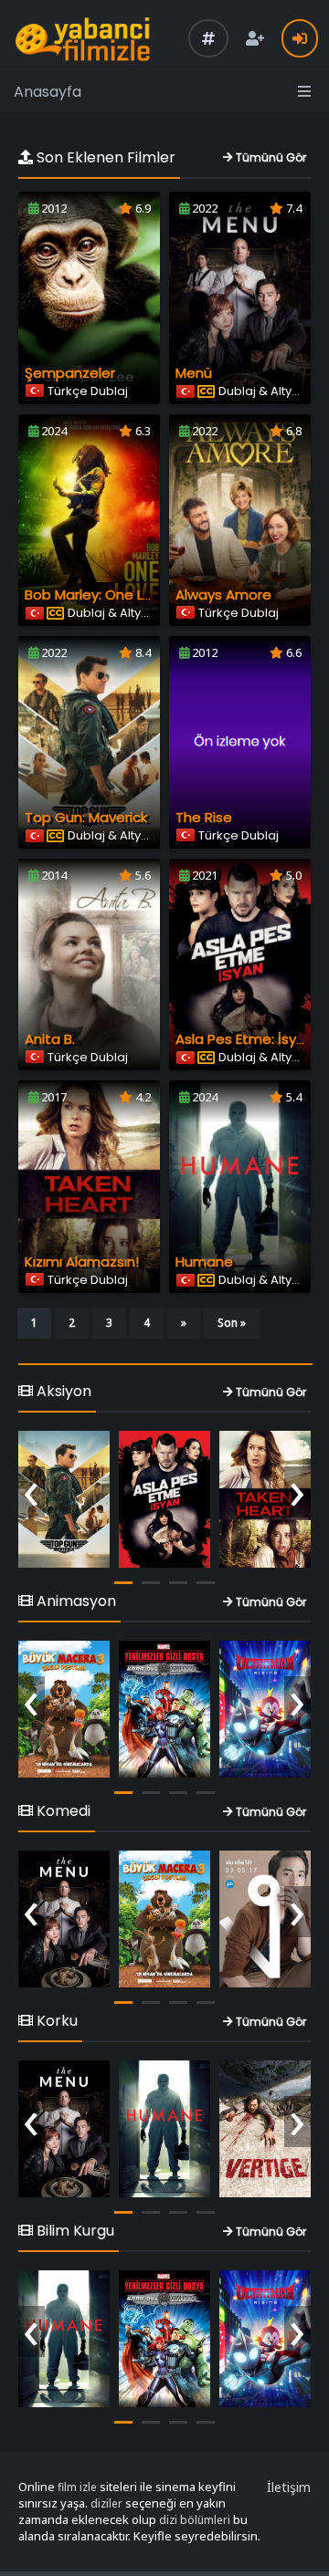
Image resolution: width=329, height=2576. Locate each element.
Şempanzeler (70, 373)
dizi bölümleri (195, 2520)
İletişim (289, 2487)
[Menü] (64, 1919)
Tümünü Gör (270, 157)
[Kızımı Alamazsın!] (265, 1499)
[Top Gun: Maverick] (64, 1499)
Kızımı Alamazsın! (82, 1262)
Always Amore (223, 594)
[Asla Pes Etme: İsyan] (164, 1499)
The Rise (204, 817)
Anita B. (50, 1039)
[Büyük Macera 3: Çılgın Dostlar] (64, 1709)
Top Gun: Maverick (86, 817)
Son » (232, 1323)
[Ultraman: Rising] (265, 1709)
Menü (194, 373)
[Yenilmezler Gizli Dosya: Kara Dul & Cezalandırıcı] (164, 1709)
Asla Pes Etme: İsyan (244, 1039)
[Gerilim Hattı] (265, 2129)
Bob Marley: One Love (96, 594)
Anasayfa (48, 92)
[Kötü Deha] (265, 1919)
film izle (77, 2487)
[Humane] (164, 2129)
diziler (106, 2503)
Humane (204, 1262)
